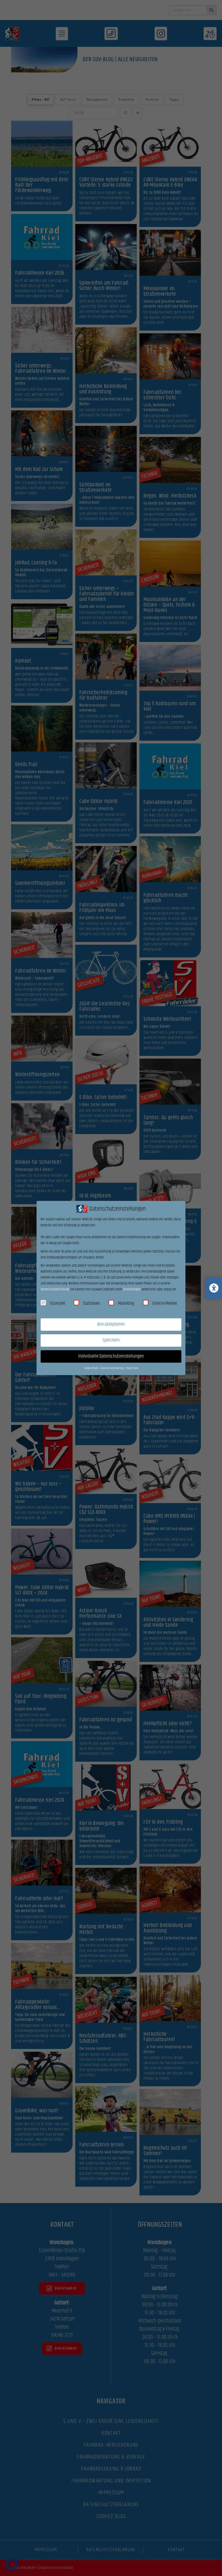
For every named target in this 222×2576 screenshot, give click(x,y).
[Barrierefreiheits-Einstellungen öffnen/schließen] (214, 1288)
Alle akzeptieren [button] (111, 1324)
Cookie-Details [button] (91, 1368)
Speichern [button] (111, 1340)
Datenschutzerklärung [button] (113, 1368)
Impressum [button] (132, 1368)
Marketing (126, 1303)
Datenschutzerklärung (55, 1289)
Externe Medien (165, 1303)
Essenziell (58, 1303)
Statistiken (92, 1303)
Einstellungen (132, 1289)
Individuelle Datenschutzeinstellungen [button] (111, 1356)
